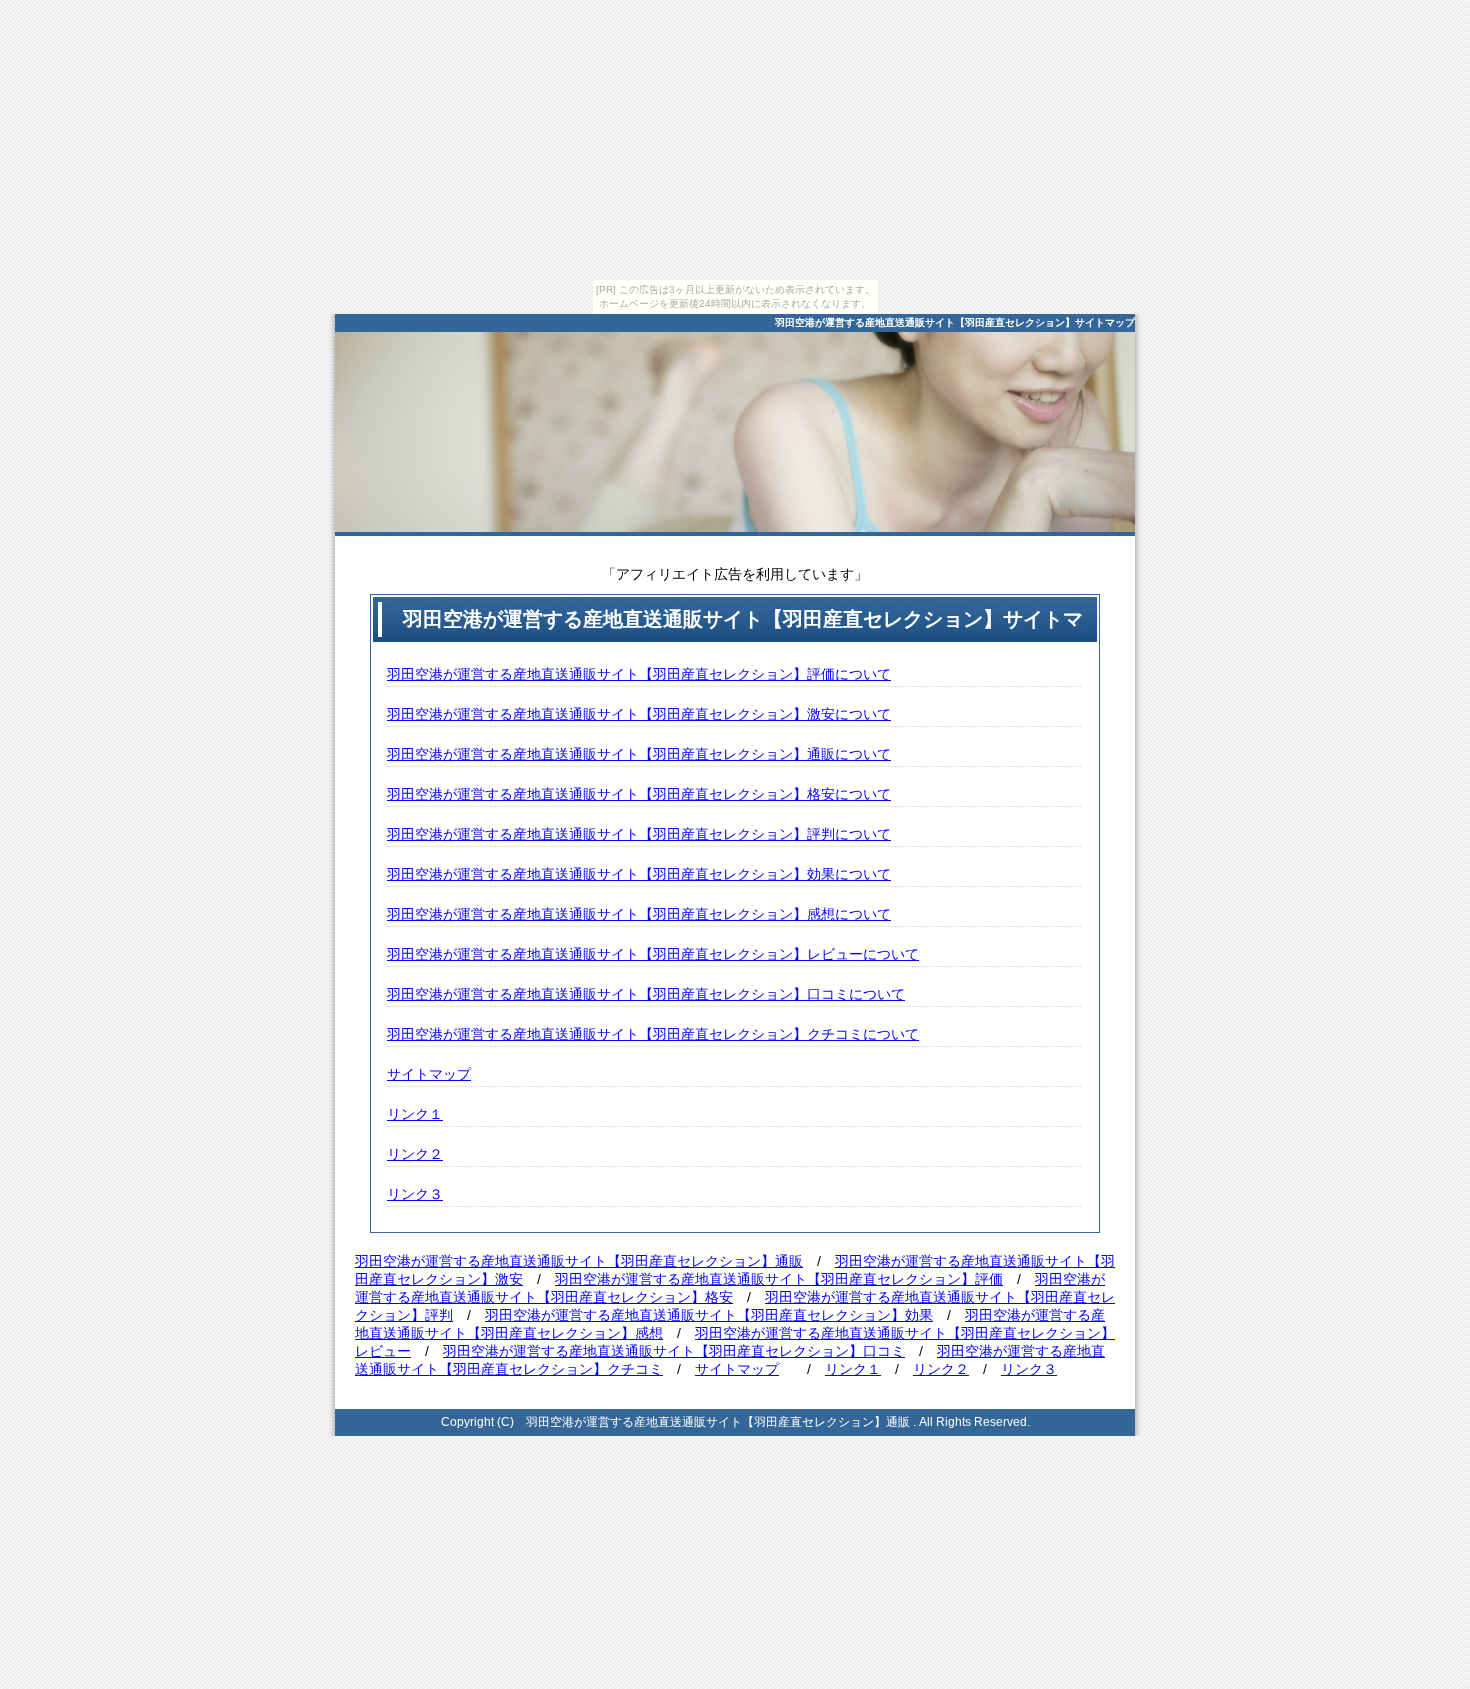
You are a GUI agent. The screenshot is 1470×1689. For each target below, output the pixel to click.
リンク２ (415, 1154)
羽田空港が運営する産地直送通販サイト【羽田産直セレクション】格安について (639, 794)
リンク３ (415, 1194)
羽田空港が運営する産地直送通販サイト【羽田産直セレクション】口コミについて (646, 994)
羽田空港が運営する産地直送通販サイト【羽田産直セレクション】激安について (639, 714)
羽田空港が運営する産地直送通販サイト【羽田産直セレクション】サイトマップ (955, 322)
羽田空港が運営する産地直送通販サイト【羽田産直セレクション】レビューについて (653, 954)
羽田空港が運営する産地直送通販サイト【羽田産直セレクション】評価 (779, 1279)
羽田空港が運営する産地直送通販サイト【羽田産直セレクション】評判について (639, 834)
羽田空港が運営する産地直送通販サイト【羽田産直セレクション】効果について (639, 874)
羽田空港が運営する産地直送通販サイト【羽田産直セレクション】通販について (639, 754)
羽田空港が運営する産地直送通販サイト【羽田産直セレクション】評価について (639, 674)
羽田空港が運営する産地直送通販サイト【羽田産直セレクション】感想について (639, 914)
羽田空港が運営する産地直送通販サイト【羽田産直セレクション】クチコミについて (653, 1034)
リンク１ (415, 1114)
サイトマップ (429, 1074)
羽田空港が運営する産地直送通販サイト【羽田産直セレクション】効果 (709, 1315)
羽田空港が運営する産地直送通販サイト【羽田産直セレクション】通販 (579, 1261)
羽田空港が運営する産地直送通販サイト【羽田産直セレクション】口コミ (674, 1351)
